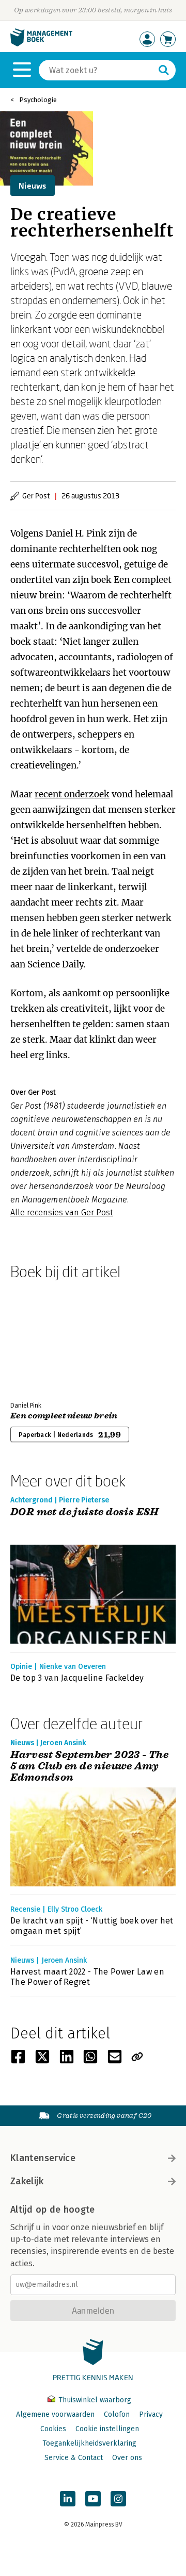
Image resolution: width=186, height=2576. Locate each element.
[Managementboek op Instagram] (118, 2499)
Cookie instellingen (107, 2429)
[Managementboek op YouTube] (93, 2499)
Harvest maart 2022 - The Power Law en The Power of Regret (87, 1977)
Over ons (127, 2458)
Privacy (151, 2414)
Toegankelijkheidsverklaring (89, 2443)
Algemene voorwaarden (55, 2414)
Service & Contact (74, 2458)
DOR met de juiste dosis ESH (85, 1512)
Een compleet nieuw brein (64, 1416)
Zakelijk (27, 2181)
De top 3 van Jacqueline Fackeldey (77, 1678)
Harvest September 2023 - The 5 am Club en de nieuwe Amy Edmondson (89, 1766)
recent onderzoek (72, 794)
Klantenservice (43, 2158)
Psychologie (38, 100)
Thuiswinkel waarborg (94, 2400)
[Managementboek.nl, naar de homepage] (41, 44)
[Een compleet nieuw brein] (47, 1339)
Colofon (117, 2414)
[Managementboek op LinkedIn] (68, 2499)
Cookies (53, 2429)
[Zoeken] (164, 70)
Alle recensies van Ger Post (62, 1212)
